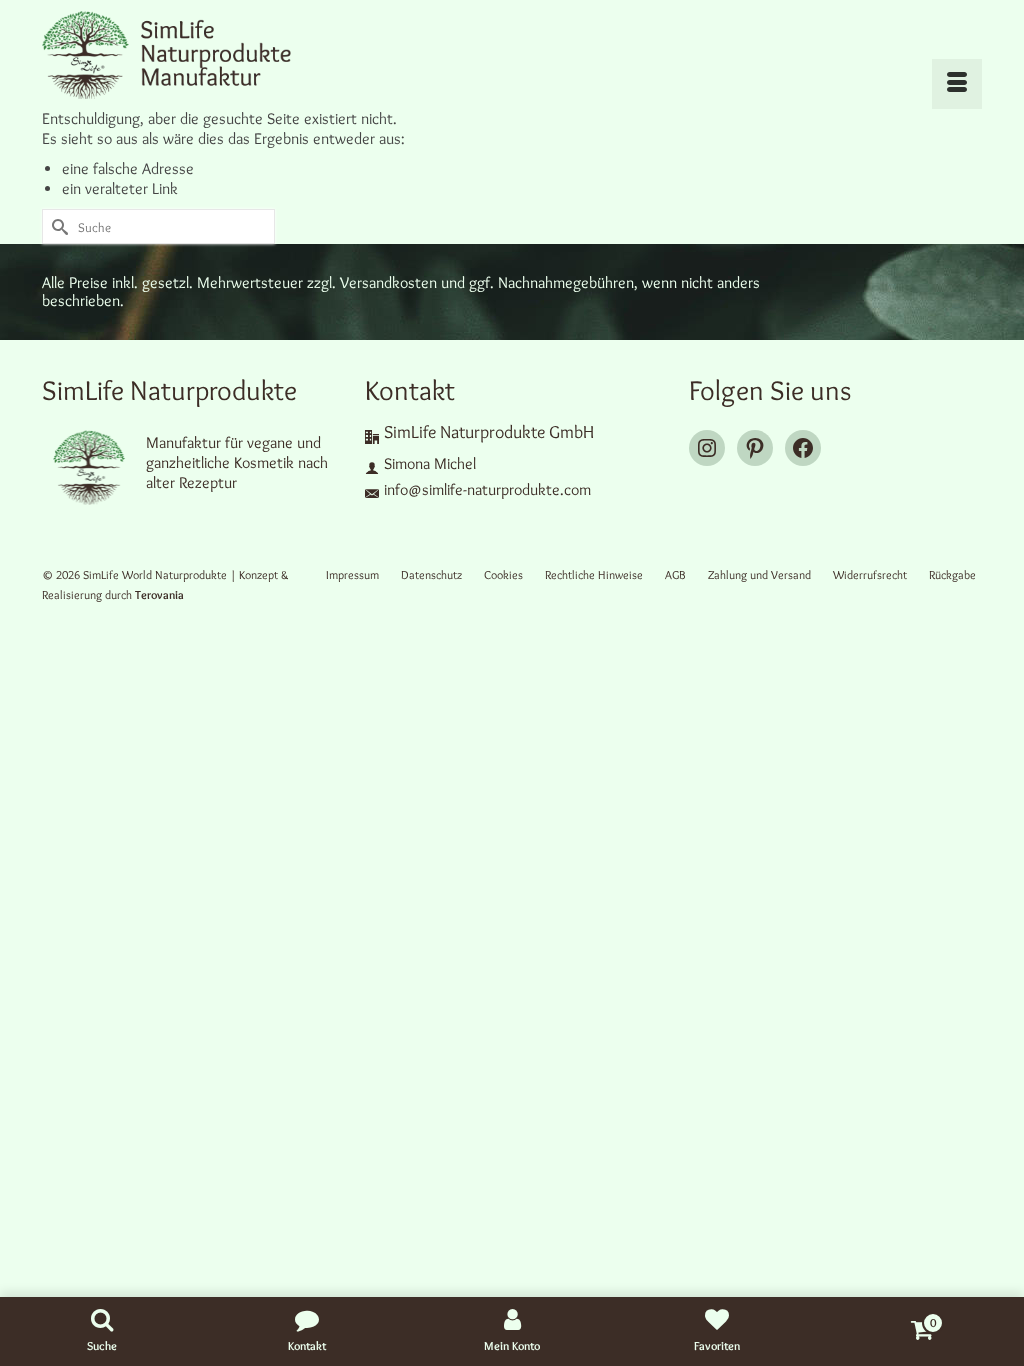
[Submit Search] (57, 226)
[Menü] (957, 84)
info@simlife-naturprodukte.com (487, 489)
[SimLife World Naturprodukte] (188, 54)
